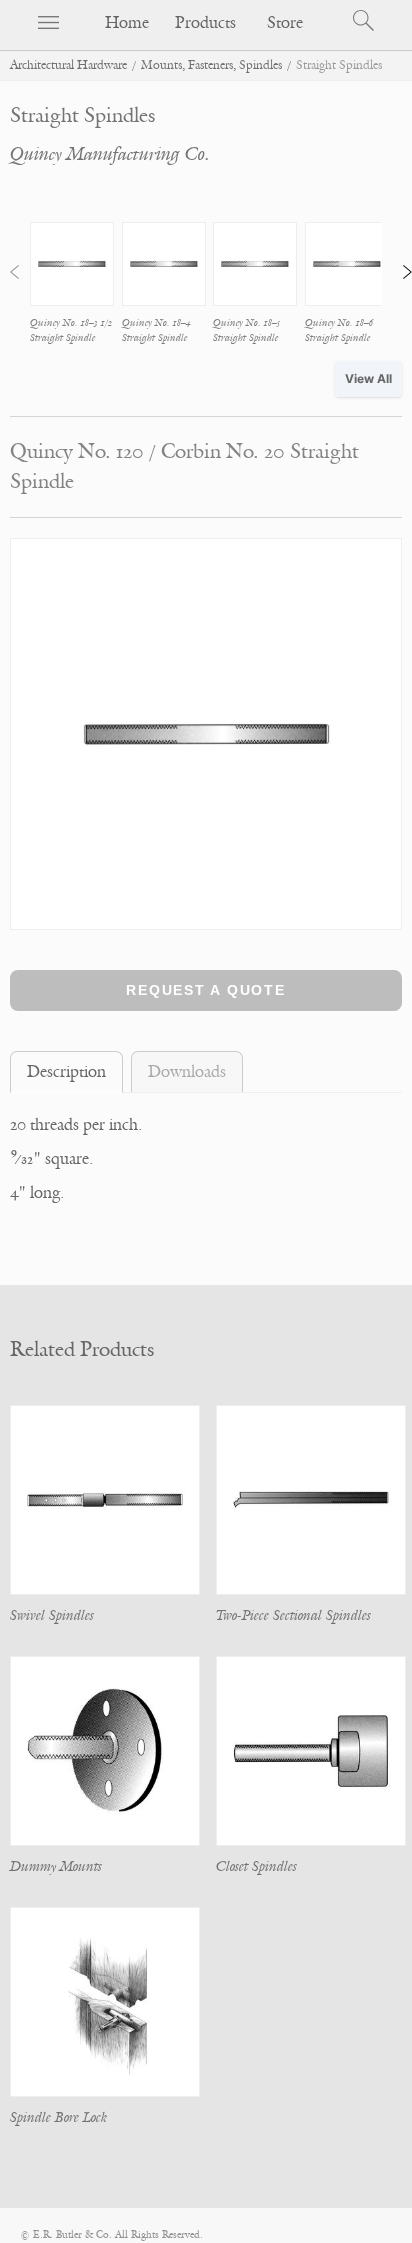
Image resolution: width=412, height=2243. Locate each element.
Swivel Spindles (52, 1615)
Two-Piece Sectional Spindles (293, 1615)
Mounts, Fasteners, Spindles (211, 65)
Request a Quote (205, 990)
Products (205, 23)
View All (368, 378)
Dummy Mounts (56, 1866)
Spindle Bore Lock (58, 2117)
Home (127, 23)
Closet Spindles (256, 1866)
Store (285, 23)
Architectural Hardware (68, 65)
